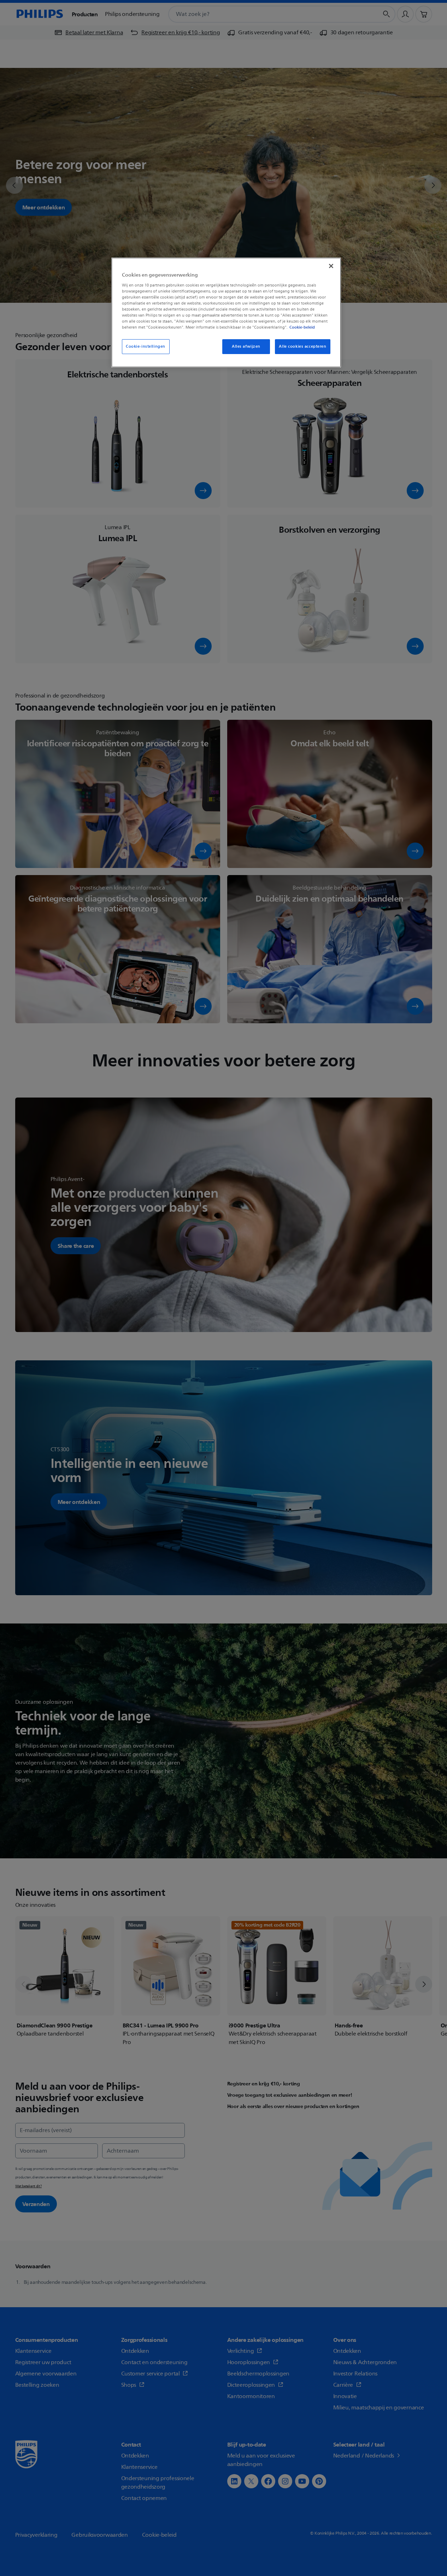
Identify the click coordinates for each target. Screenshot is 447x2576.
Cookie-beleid (302, 327)
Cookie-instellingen (146, 346)
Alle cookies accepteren (302, 346)
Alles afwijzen (246, 346)
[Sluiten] (331, 266)
